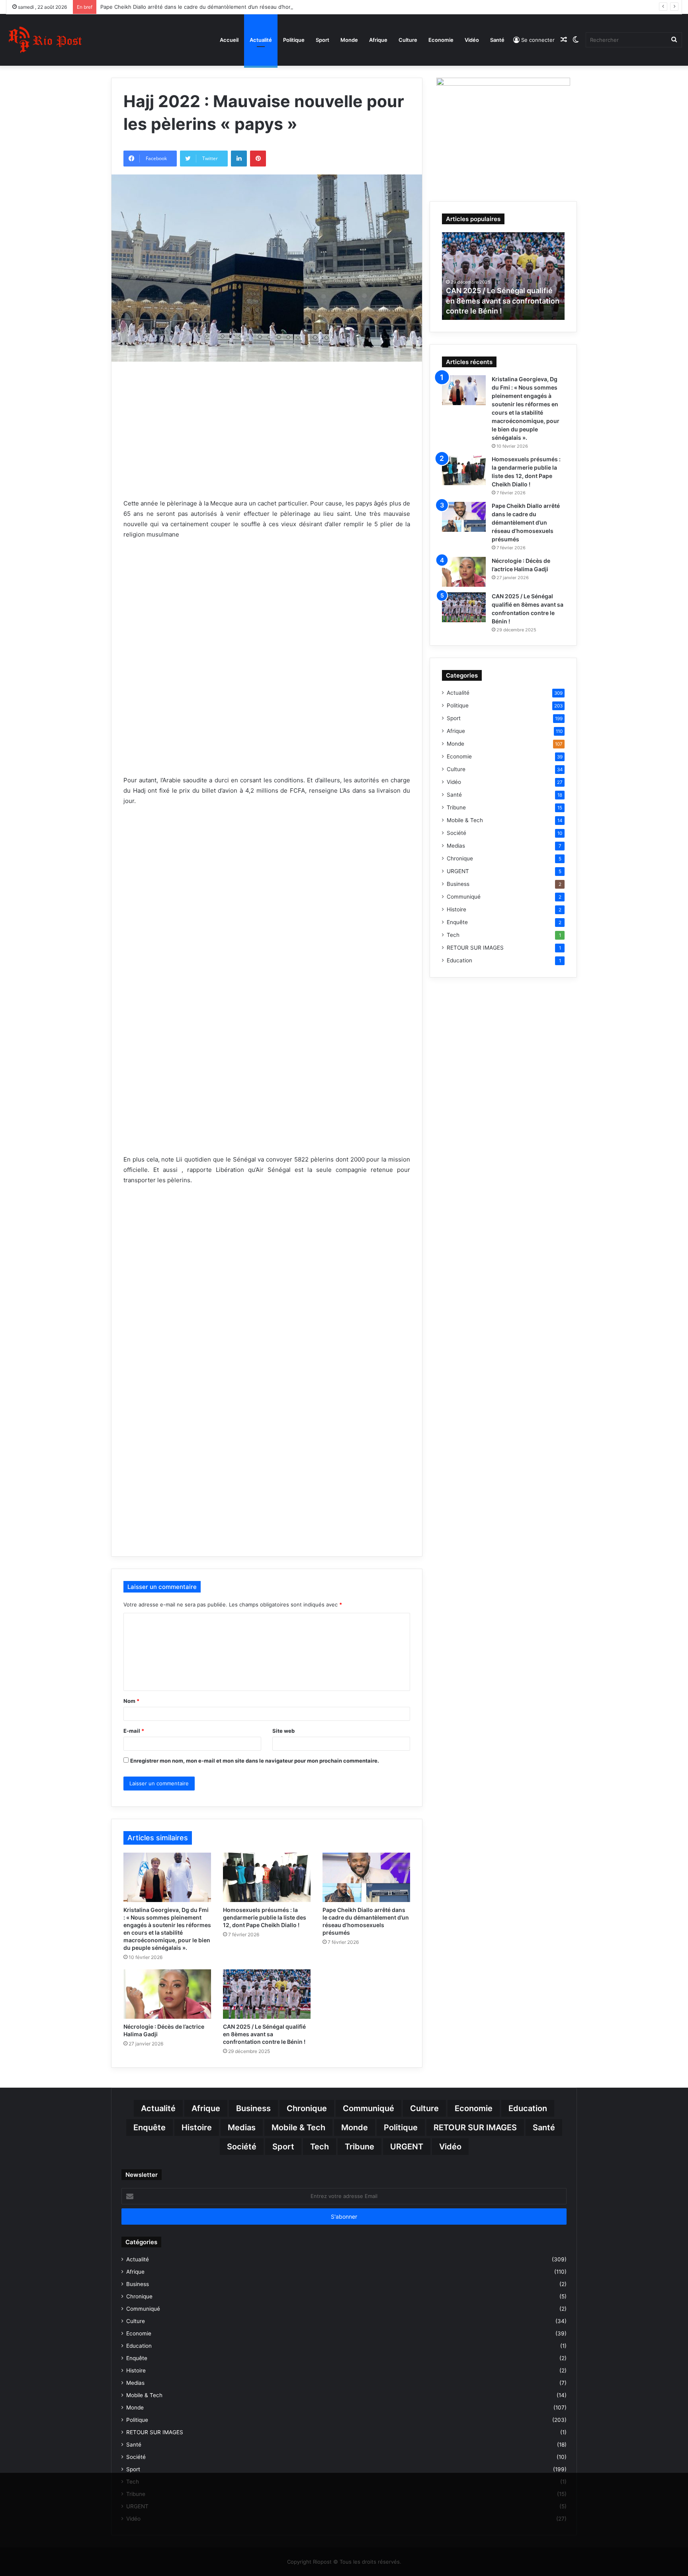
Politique (294, 40)
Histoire (456, 909)
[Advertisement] (267, 441)
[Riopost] (46, 40)
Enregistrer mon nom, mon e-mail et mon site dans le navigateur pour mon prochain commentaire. (255, 1761)
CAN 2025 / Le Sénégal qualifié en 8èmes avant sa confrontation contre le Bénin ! (264, 2034)
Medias (456, 846)
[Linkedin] (239, 159)
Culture (408, 40)
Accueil (229, 40)
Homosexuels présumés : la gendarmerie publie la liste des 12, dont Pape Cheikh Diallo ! (265, 1917)
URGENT (458, 871)
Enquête (457, 922)
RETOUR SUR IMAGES (475, 948)
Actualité (261, 40)
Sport (322, 40)
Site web (283, 1731)
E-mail (134, 1731)
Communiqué (464, 897)
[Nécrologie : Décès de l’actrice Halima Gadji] (167, 1994)
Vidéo (472, 40)
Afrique (378, 40)
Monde (349, 40)
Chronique (460, 858)
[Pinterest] (258, 159)
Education (459, 960)
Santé (497, 40)
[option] (503, 276)
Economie (441, 40)
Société (456, 833)
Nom (131, 1701)
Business (458, 884)
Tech (453, 935)
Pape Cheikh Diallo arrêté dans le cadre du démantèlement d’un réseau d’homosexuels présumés (221, 7)
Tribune (456, 807)
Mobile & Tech (465, 820)
